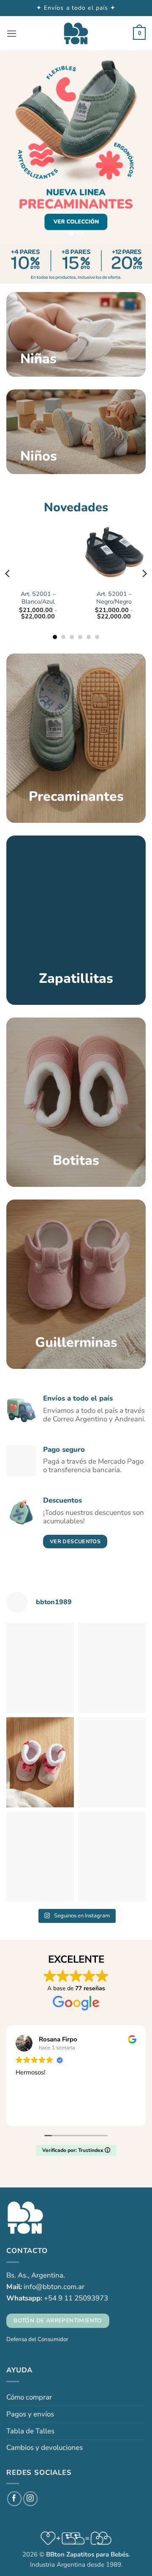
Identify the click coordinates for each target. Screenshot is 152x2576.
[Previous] (8, 574)
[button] (12, 34)
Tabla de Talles (30, 2431)
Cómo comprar (29, 2397)
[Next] (144, 574)
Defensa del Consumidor (37, 2339)
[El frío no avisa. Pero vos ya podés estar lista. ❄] (40, 1762)
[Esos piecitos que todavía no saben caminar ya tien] (112, 1762)
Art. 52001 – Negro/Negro (114, 598)
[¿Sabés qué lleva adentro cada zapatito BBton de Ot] (112, 1857)
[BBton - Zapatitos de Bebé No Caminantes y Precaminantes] (76, 34)
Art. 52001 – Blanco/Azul (38, 598)
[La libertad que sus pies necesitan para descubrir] (40, 1668)
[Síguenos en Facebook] (15, 2499)
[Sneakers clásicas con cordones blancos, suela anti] (40, 1857)
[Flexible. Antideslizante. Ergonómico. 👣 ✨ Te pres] (112, 1668)
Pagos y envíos (30, 2414)
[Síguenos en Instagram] (31, 2499)
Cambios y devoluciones (45, 2448)
